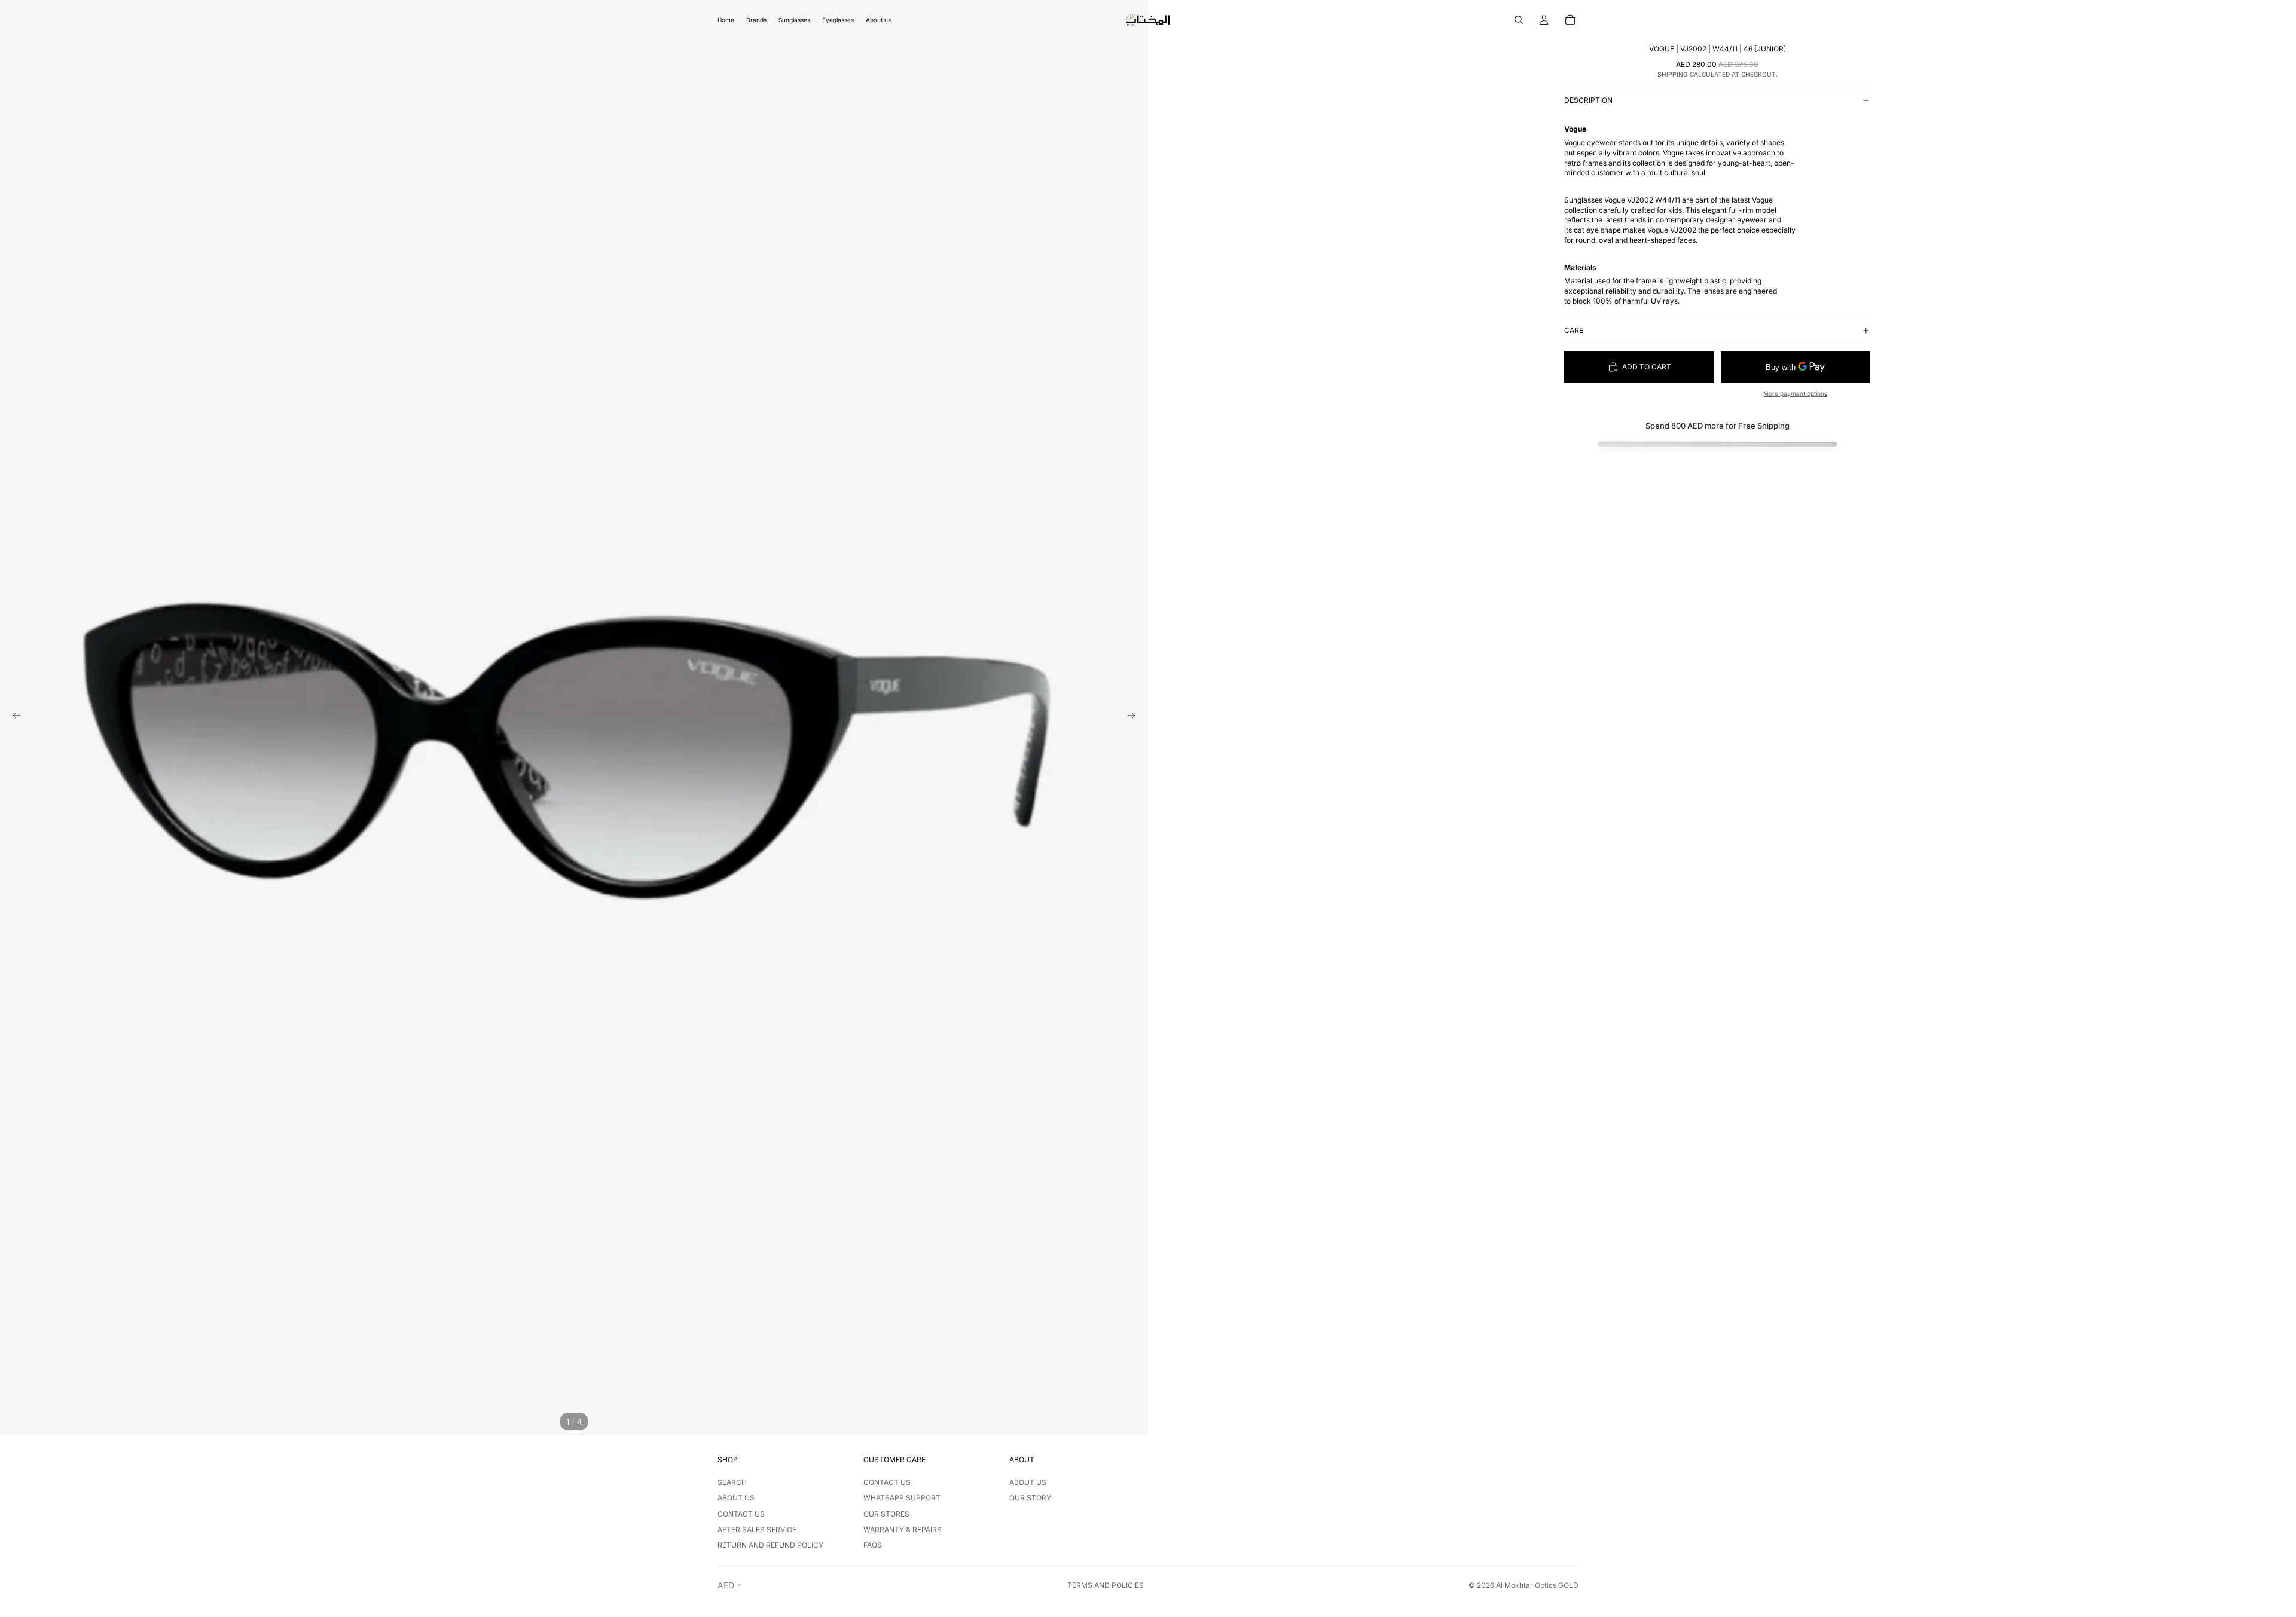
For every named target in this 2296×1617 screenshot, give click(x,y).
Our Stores (886, 1514)
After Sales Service (757, 1529)
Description (1588, 100)
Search (732, 1482)
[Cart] (1570, 20)
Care (1574, 330)
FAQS (873, 1545)
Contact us (741, 1514)
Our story (1030, 1498)
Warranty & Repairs (903, 1529)
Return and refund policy (770, 1545)
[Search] (1519, 20)
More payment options (1795, 393)
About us (736, 1498)
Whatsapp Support (902, 1498)
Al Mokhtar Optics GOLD (1537, 1585)
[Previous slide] (13, 717)
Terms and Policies (1106, 1585)
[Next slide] (1135, 717)
